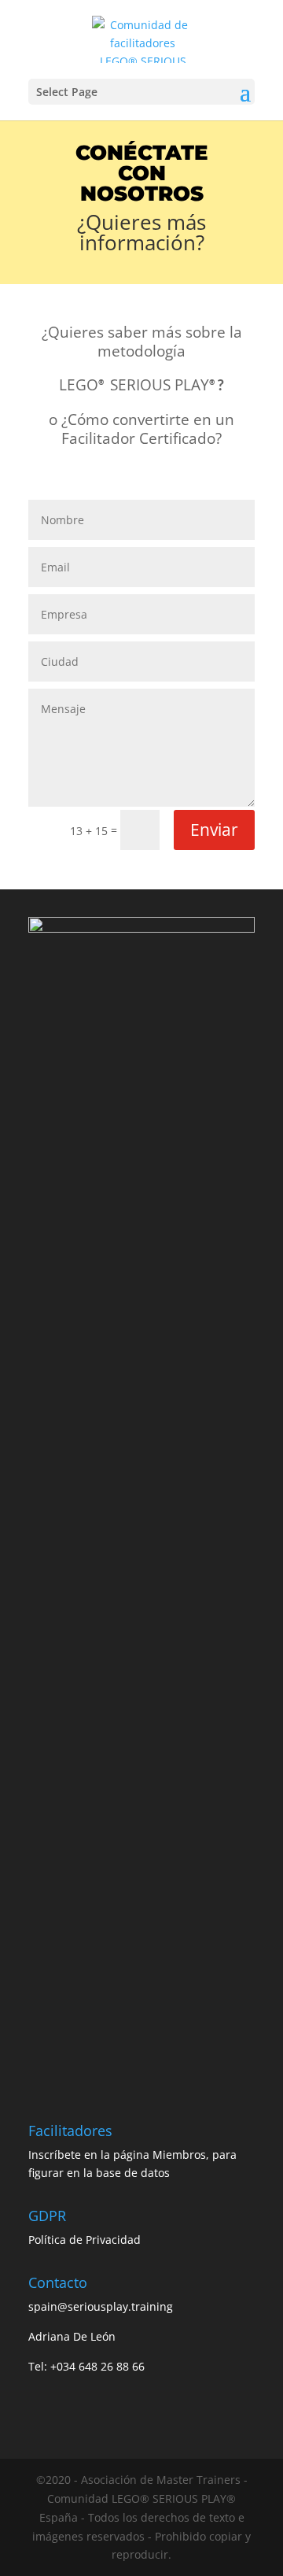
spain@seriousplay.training (101, 2306)
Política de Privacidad (85, 2240)
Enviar (214, 830)
